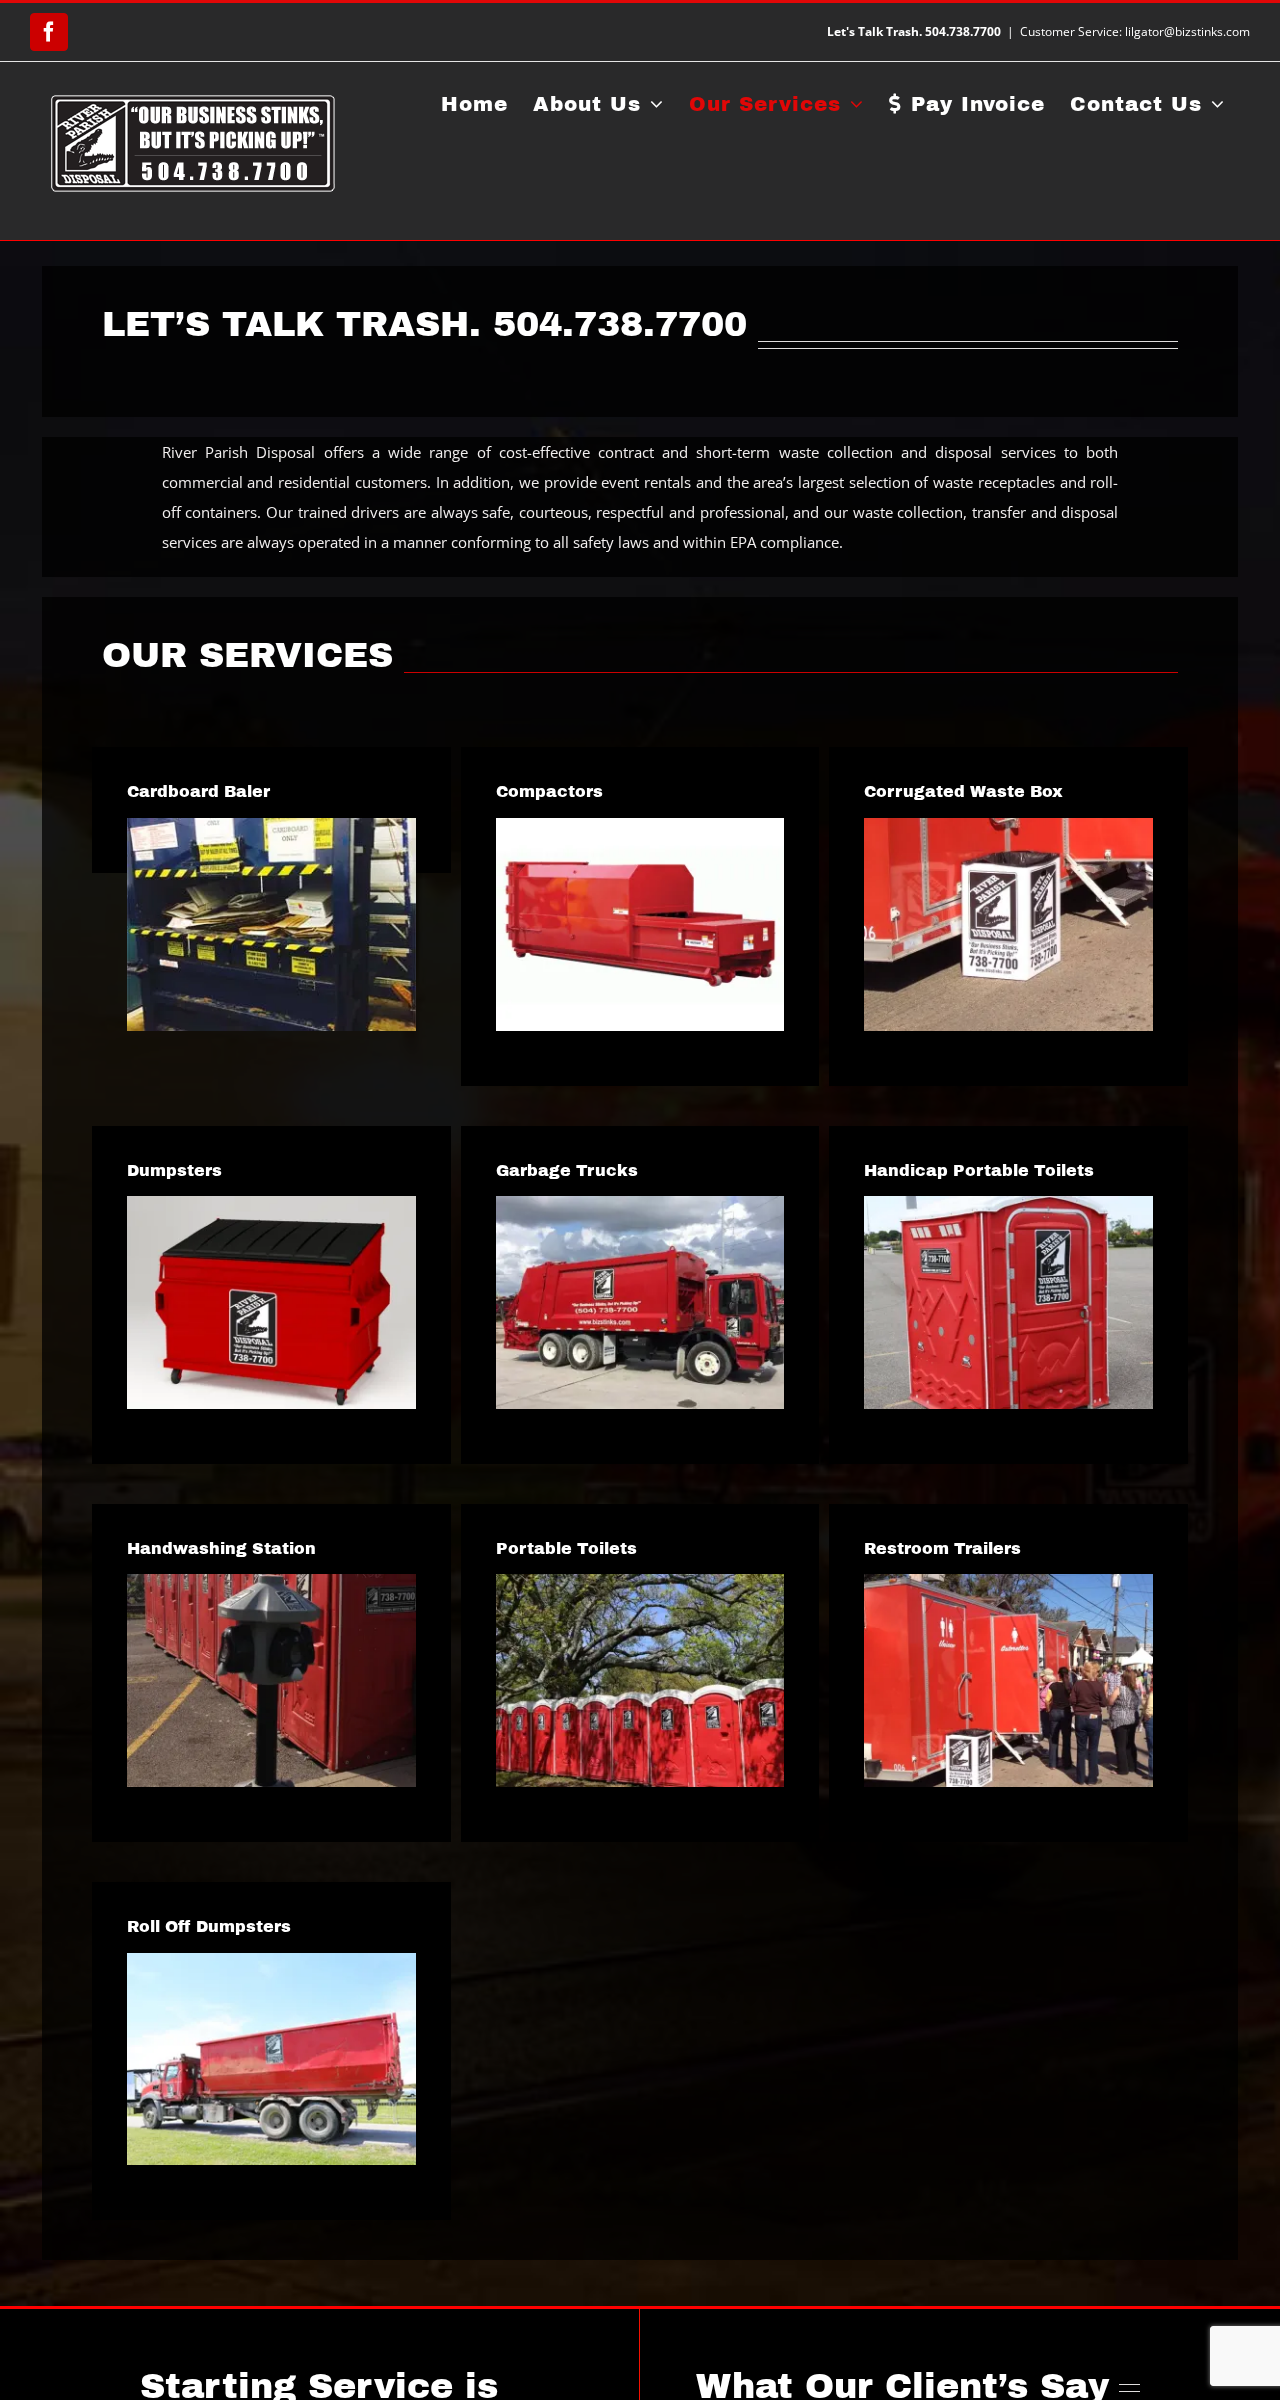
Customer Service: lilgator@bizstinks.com (1135, 31)
